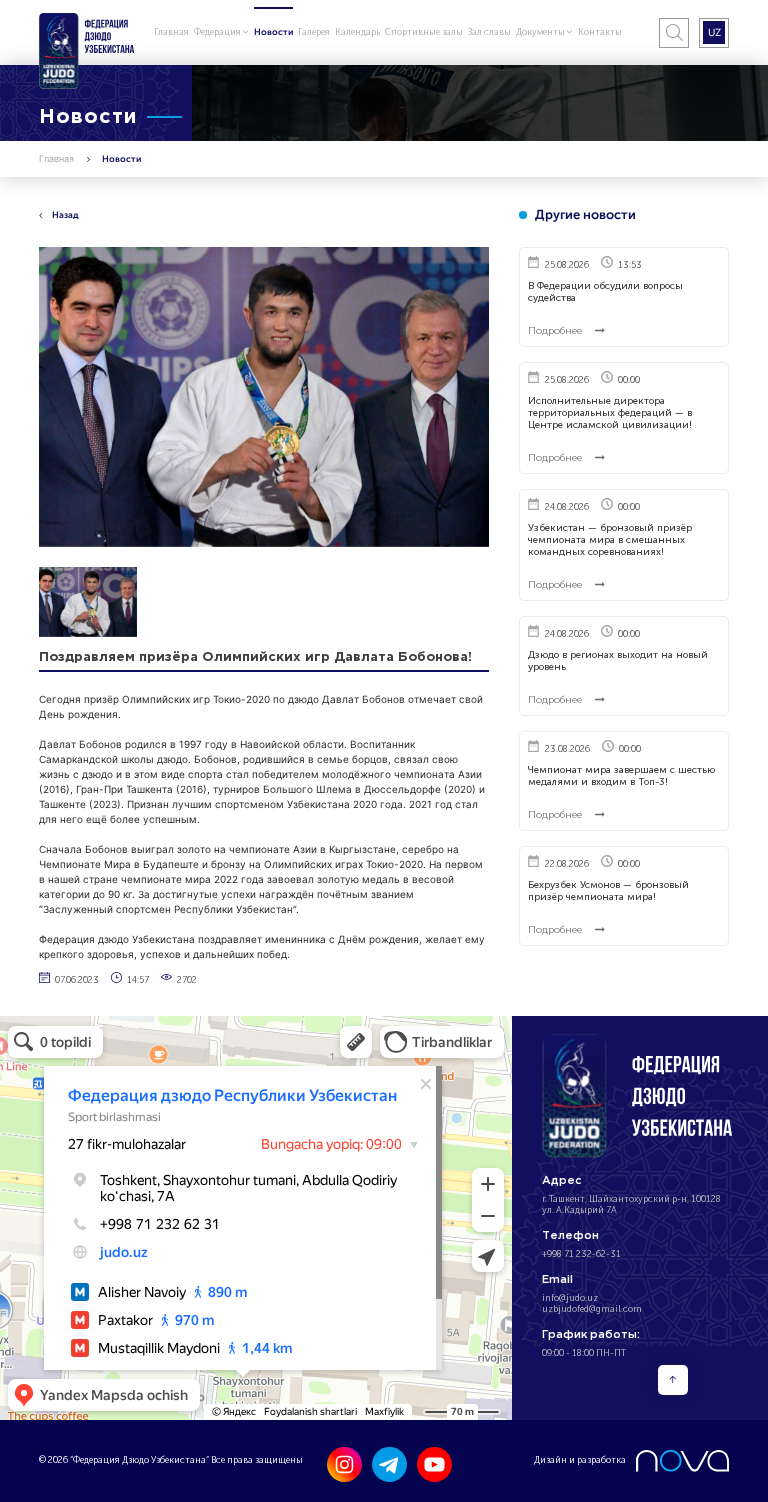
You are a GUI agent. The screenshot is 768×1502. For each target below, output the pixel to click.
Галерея (314, 32)
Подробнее (556, 331)
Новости (273, 32)
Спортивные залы (424, 32)
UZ (714, 32)
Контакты (600, 32)
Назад (65, 215)
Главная (171, 32)
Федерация (218, 32)
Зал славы (489, 32)
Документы (541, 32)
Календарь (357, 32)
